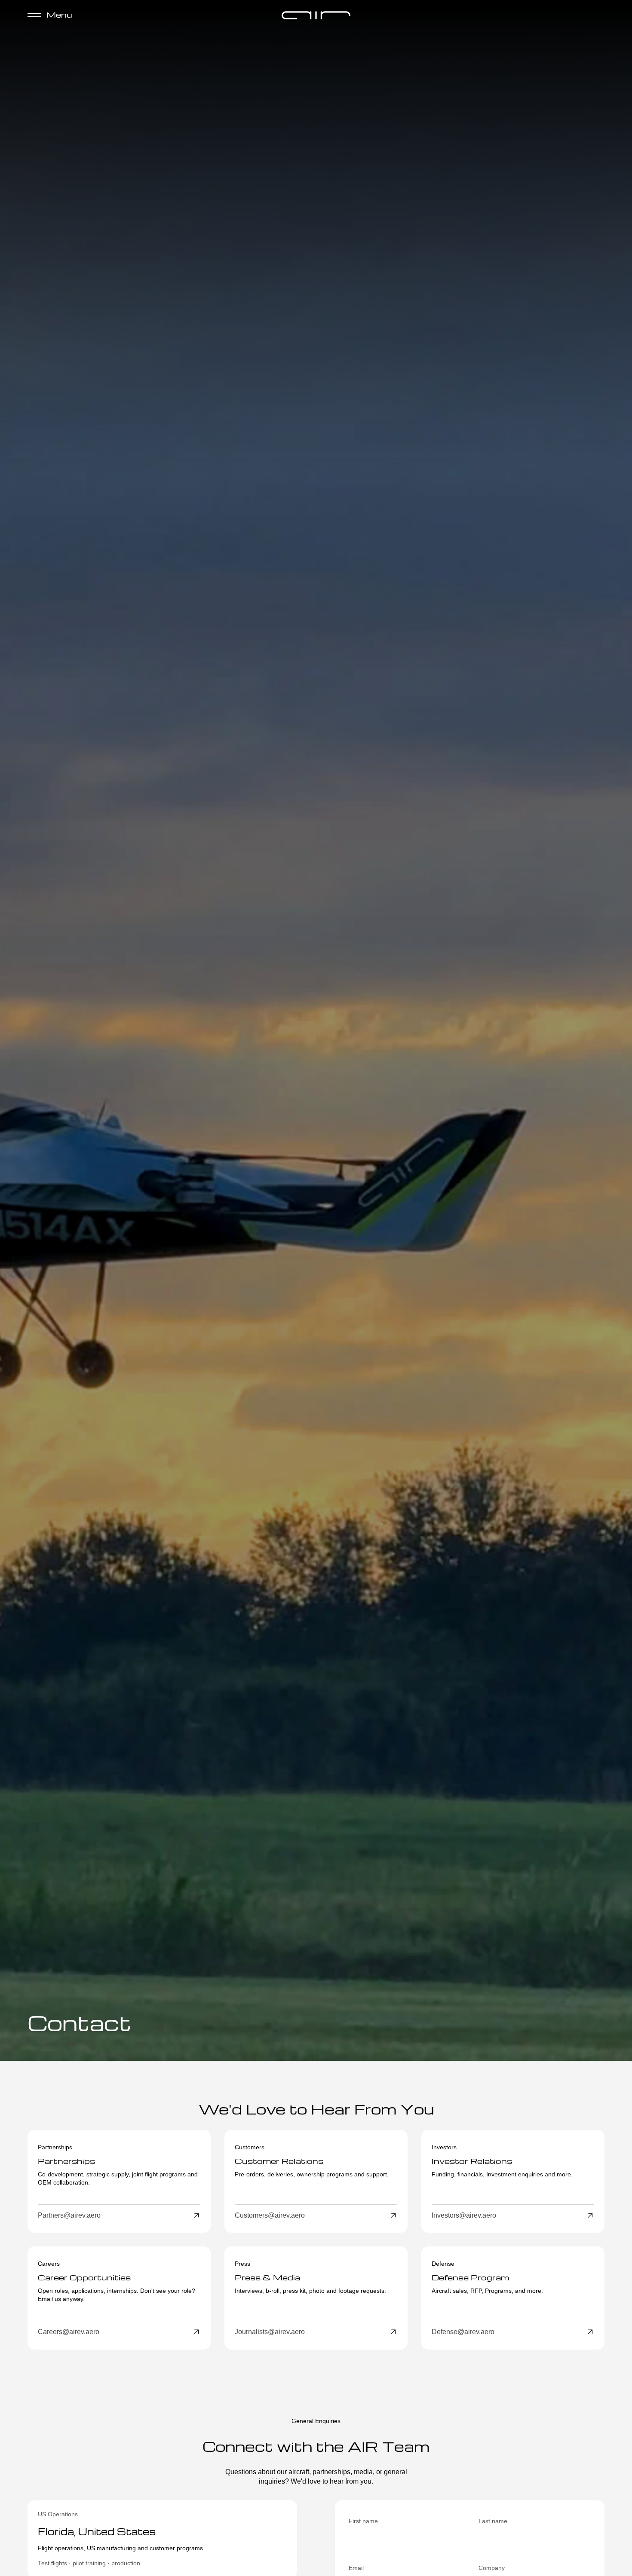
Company (492, 2568)
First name (363, 2521)
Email (356, 2568)
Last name (493, 2521)
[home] (316, 15)
